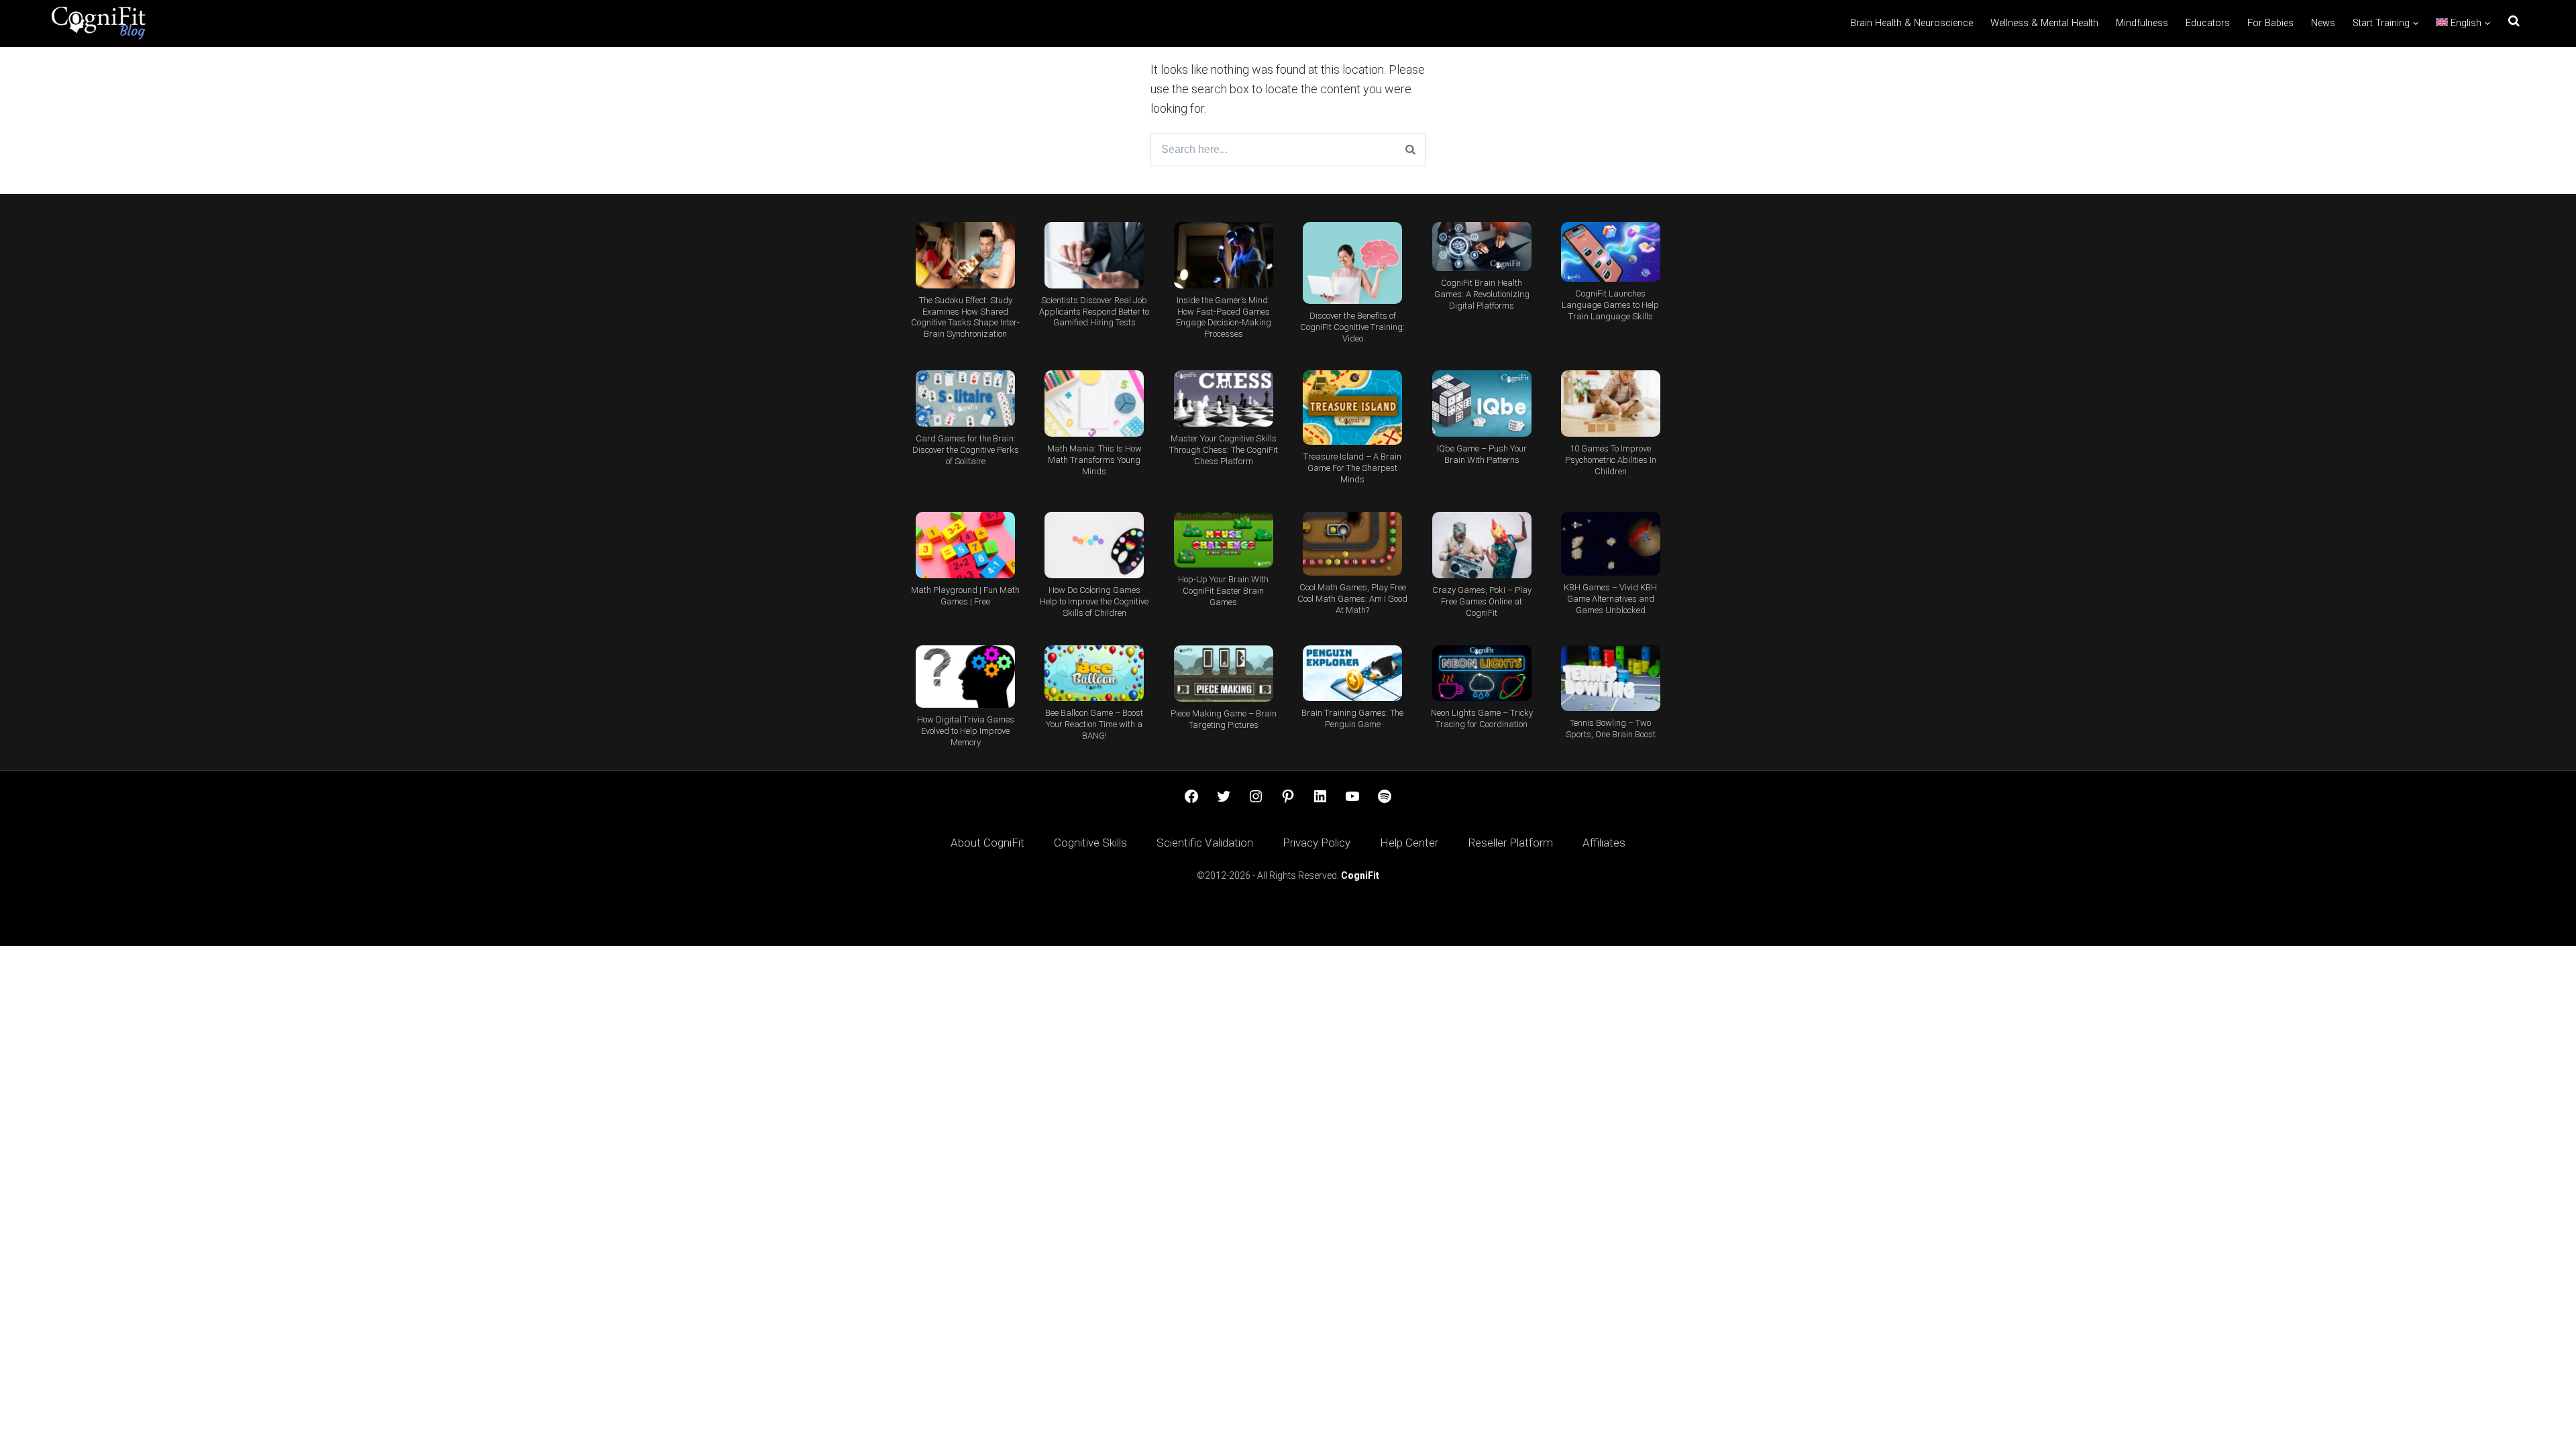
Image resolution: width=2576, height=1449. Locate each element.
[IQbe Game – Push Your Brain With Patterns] (1481, 403)
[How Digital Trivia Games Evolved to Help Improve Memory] (965, 677)
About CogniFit (987, 843)
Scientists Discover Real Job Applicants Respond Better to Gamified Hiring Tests (1094, 312)
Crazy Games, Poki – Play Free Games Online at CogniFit (1482, 601)
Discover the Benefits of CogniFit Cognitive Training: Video (1352, 327)
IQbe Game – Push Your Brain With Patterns (1482, 454)
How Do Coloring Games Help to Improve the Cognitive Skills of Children (1094, 601)
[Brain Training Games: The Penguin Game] (1352, 673)
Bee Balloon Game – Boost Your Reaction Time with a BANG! (1094, 724)
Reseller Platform (1510, 843)
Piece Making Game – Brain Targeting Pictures (1224, 719)
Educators (2208, 23)
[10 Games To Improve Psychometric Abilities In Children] (1611, 404)
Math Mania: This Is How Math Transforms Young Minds (1094, 460)
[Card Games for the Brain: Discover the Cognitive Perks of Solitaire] (965, 398)
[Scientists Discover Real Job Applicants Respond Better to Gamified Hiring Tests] (1094, 255)
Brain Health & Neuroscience (1912, 23)
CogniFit (1360, 875)
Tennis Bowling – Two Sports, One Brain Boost (1611, 729)
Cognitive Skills (1090, 843)
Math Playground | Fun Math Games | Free (965, 596)
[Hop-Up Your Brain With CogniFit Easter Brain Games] (1224, 540)
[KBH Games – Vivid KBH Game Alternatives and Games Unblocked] (1611, 544)
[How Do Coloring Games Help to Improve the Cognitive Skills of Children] (1094, 545)
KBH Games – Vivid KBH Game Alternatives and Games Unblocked (1610, 599)
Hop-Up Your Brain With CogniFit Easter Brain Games (1223, 591)
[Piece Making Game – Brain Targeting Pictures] (1224, 674)
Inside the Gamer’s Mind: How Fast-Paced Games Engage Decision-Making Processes (1224, 317)
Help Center (1409, 843)
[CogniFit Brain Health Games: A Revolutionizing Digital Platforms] (1481, 247)
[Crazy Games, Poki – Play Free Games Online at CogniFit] (1481, 545)
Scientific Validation (1205, 843)
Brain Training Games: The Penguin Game (1352, 718)
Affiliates (1604, 843)
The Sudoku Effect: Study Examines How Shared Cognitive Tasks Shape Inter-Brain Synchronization (965, 317)
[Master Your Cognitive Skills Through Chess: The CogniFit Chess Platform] (1224, 398)
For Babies (2270, 23)
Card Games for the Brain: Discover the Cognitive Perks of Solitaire (966, 450)
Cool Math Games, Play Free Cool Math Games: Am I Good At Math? (1352, 599)
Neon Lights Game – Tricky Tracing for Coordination (1482, 718)
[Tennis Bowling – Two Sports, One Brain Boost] (1611, 678)
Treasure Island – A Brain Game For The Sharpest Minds (1352, 468)
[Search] (1410, 150)
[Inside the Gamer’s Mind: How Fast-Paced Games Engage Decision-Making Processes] (1224, 255)
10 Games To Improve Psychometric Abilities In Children (1611, 460)
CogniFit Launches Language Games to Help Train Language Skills (1610, 305)
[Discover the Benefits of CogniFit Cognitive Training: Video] (1352, 263)
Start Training (2381, 23)
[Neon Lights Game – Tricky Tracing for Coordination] (1481, 673)
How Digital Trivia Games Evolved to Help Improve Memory (966, 731)
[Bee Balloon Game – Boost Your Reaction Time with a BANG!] (1094, 673)
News (2323, 23)
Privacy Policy (1317, 843)
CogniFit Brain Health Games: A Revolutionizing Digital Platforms (1482, 294)
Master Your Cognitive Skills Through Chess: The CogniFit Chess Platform (1224, 450)
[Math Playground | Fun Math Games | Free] (965, 545)
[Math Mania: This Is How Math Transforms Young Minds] (1094, 404)
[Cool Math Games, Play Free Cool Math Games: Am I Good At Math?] (1352, 544)
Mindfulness (2142, 23)
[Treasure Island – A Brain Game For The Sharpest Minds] (1352, 408)
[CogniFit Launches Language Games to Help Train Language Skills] (1611, 252)
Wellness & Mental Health (2044, 23)
